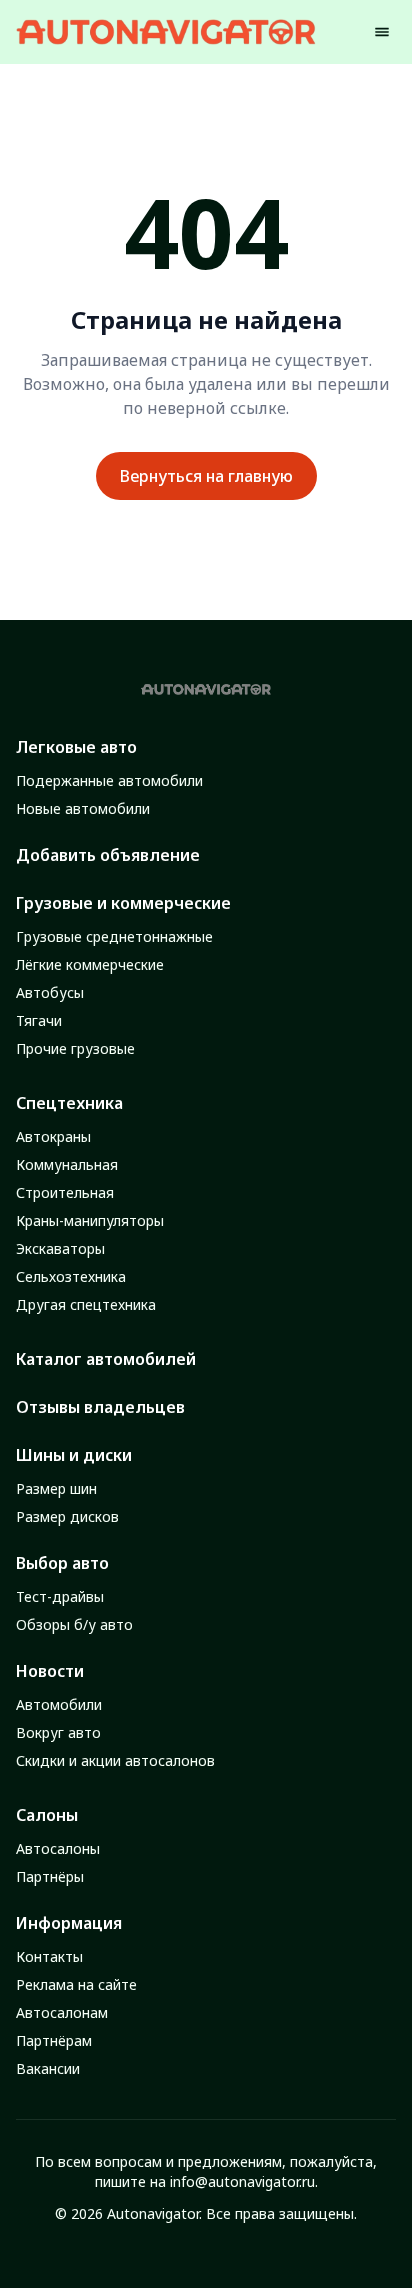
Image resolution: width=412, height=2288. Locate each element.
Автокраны (53, 1136)
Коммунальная (67, 1164)
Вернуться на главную (206, 476)
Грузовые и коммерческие (123, 903)
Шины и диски (74, 1455)
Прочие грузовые (75, 1048)
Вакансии (48, 2068)
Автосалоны (58, 1848)
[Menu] (382, 32)
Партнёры (50, 1876)
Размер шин (56, 1488)
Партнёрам (54, 2040)
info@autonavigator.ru (242, 2181)
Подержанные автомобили (109, 780)
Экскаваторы (60, 1248)
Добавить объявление (108, 855)
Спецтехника (69, 1103)
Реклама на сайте (76, 1984)
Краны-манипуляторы (90, 1220)
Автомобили (59, 1704)
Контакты (49, 1956)
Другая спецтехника (86, 1304)
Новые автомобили (83, 808)
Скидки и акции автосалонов (115, 1760)
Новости (50, 1671)
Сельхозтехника (71, 1276)
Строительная (65, 1192)
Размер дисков (67, 1516)
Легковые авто (76, 747)
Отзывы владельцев (100, 1407)
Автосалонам (62, 2012)
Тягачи (39, 1020)
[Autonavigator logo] (166, 31)
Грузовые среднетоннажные (114, 936)
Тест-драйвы (60, 1596)
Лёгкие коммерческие (90, 964)
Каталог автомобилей (106, 1359)
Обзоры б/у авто (74, 1624)
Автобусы (50, 992)
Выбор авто (62, 1563)
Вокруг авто (58, 1732)
